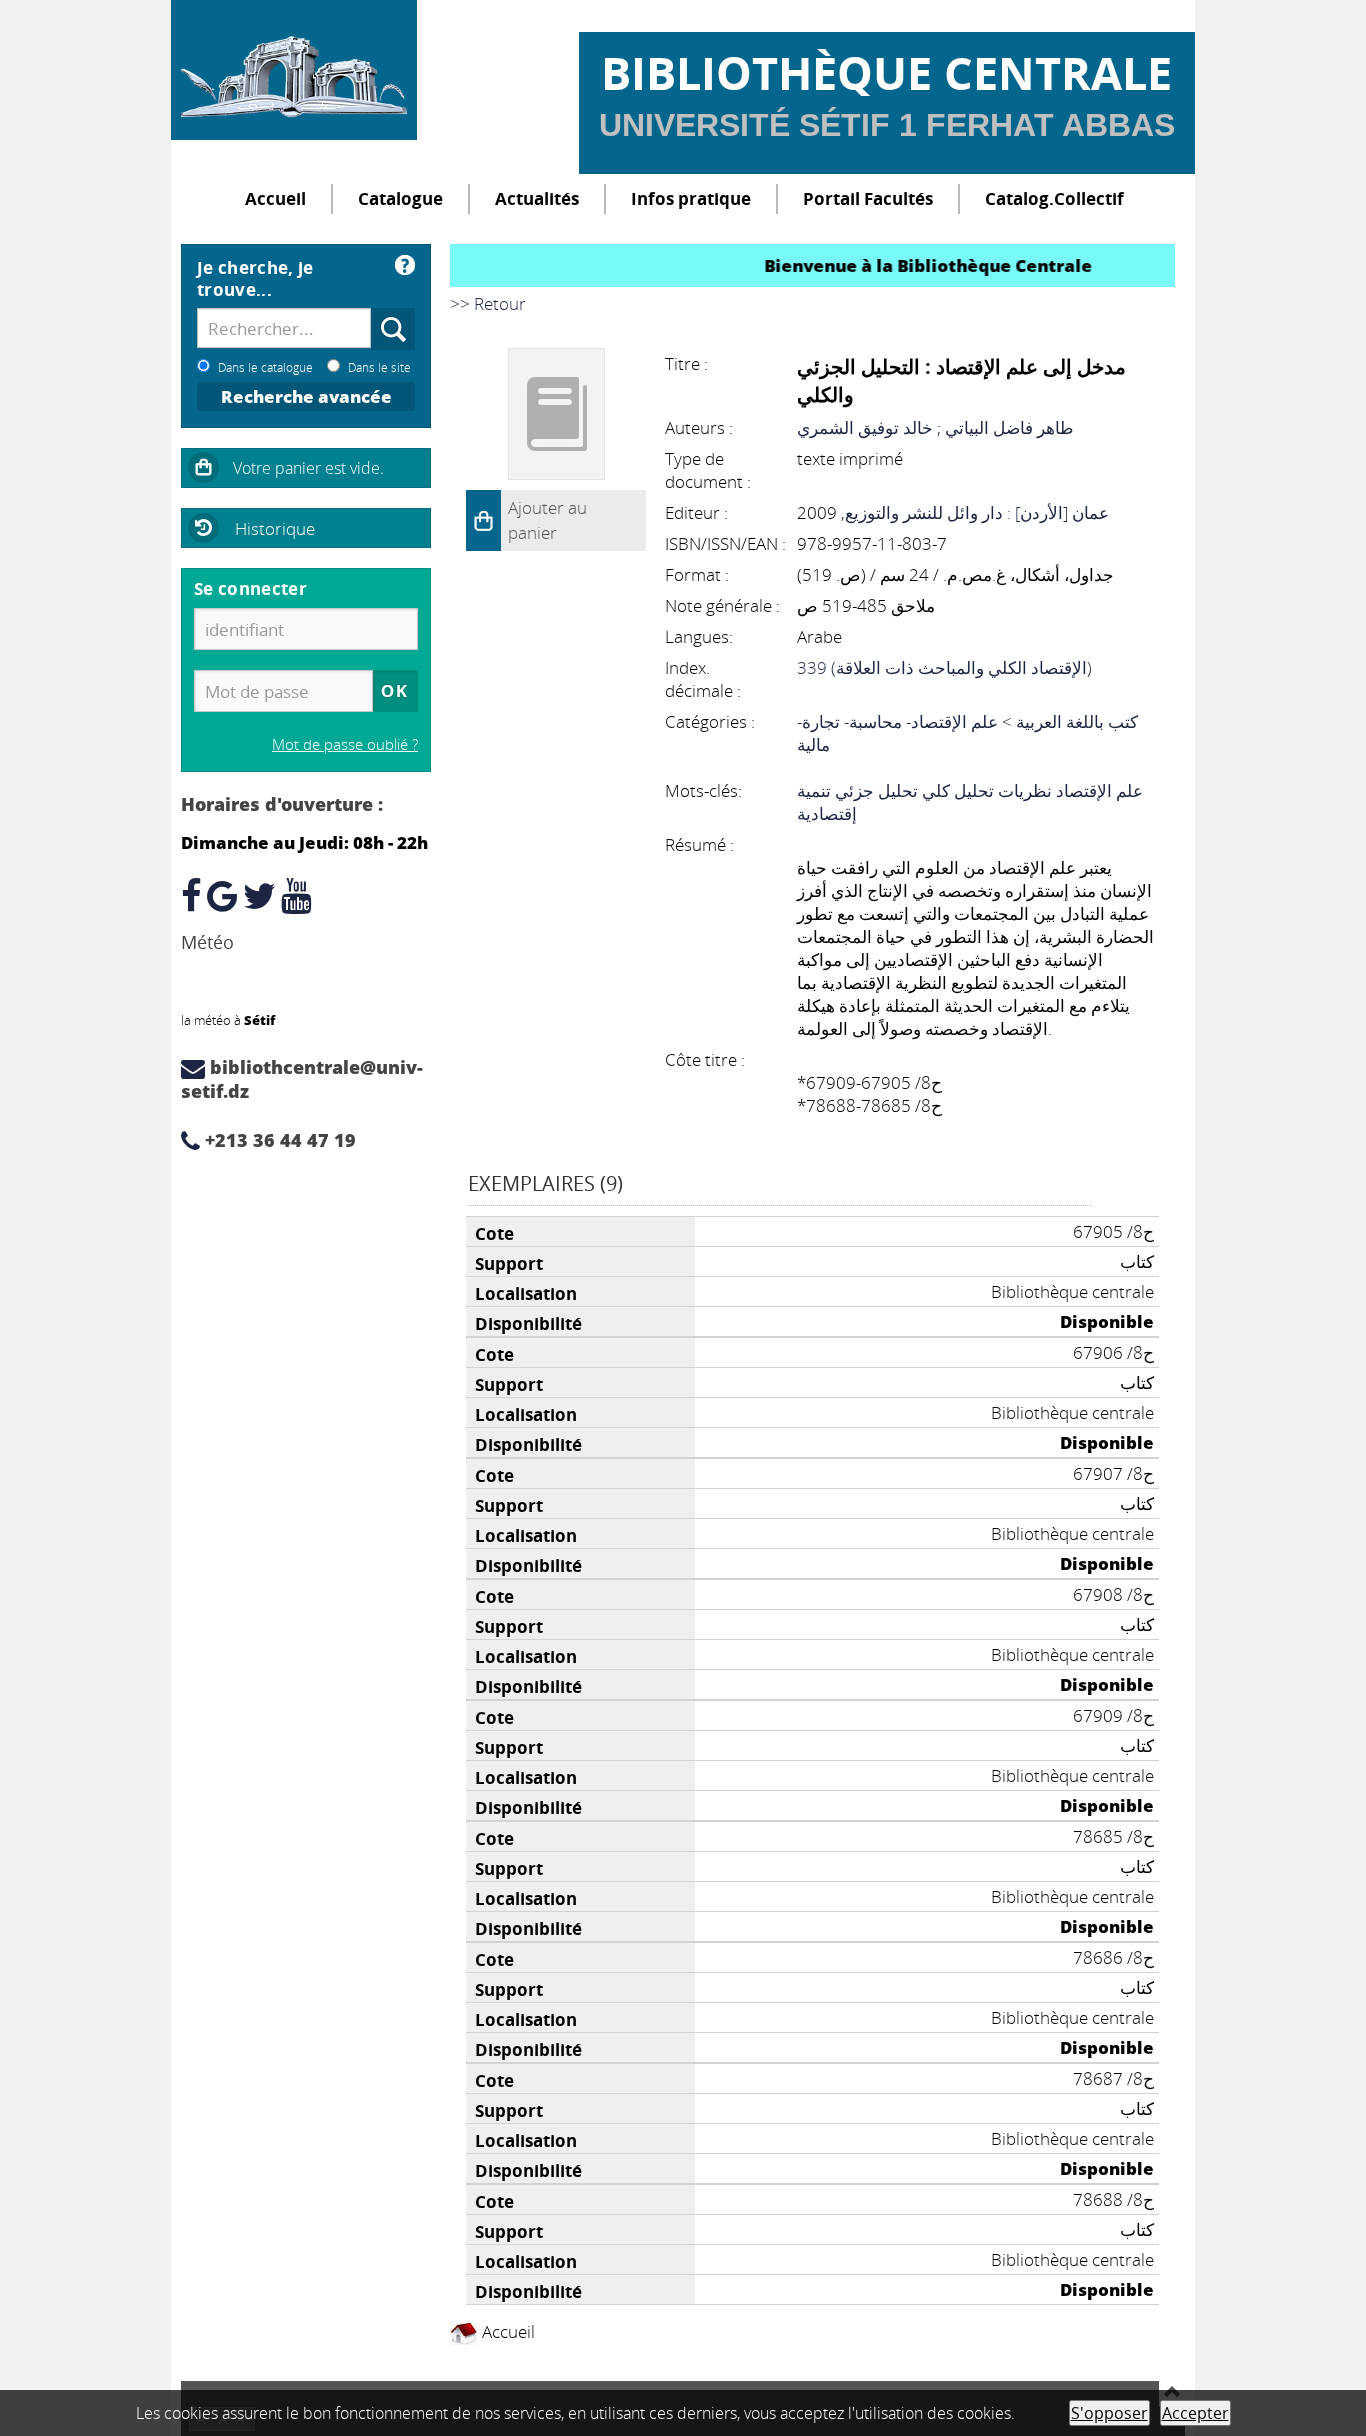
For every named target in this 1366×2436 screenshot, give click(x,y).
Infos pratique (691, 198)
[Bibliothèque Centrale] (294, 70)
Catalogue (400, 198)
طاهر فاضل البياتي (1009, 427)
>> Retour (488, 303)
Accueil (275, 198)
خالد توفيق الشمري (865, 427)
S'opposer (1109, 2413)
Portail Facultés (868, 198)
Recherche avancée (306, 396)
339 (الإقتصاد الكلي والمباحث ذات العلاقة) (944, 667)
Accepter (1195, 2413)
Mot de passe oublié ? (345, 744)
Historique (275, 528)
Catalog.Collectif (1054, 198)
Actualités (537, 198)
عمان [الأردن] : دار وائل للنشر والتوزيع (977, 512)
